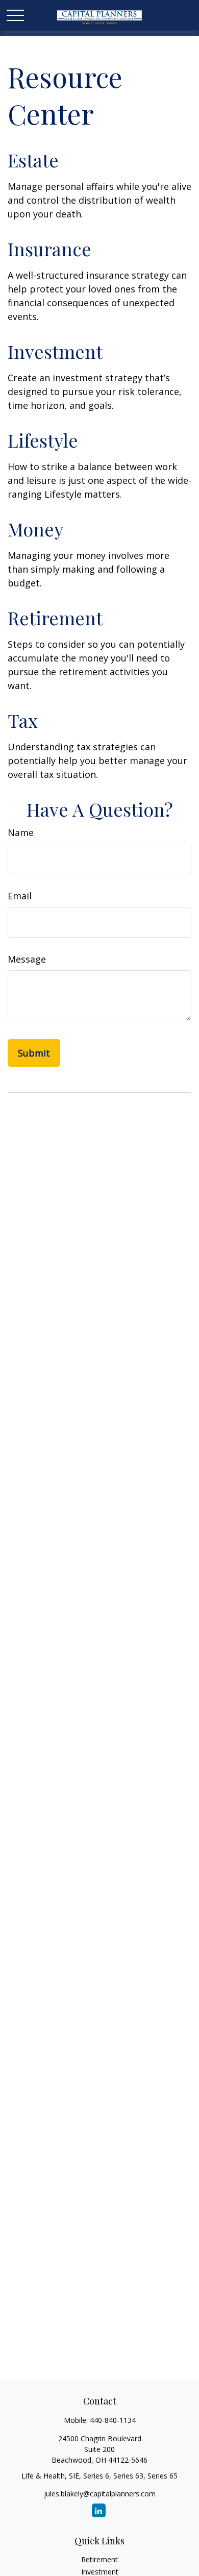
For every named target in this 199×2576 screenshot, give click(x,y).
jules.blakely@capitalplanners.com (100, 2494)
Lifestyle (43, 440)
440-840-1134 (113, 2420)
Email (20, 896)
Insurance (49, 249)
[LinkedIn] (99, 2510)
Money (35, 529)
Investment (55, 351)
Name (21, 832)
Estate (33, 160)
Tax (23, 720)
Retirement (55, 618)
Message (27, 959)
